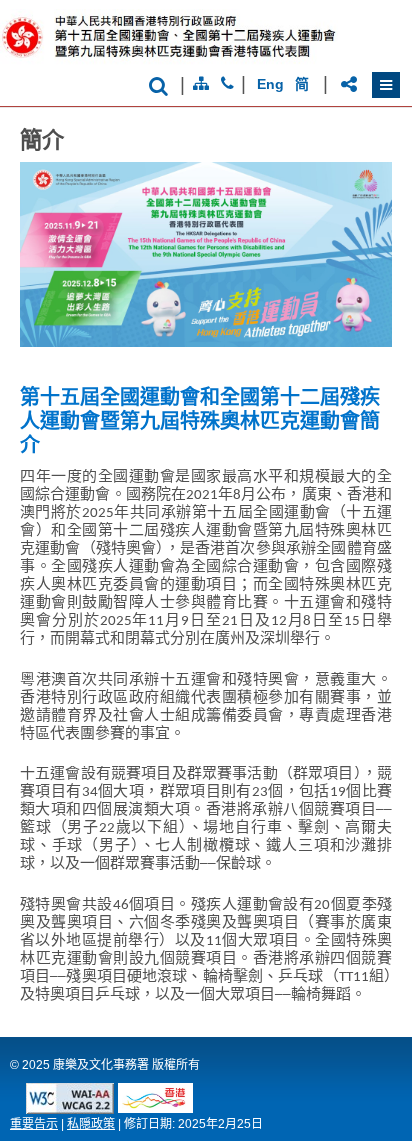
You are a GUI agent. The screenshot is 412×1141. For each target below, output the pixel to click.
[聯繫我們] (227, 84)
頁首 (375, 1093)
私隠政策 (91, 1124)
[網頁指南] (201, 84)
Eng (270, 84)
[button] (386, 85)
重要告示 (34, 1124)
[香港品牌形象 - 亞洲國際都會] (155, 1107)
